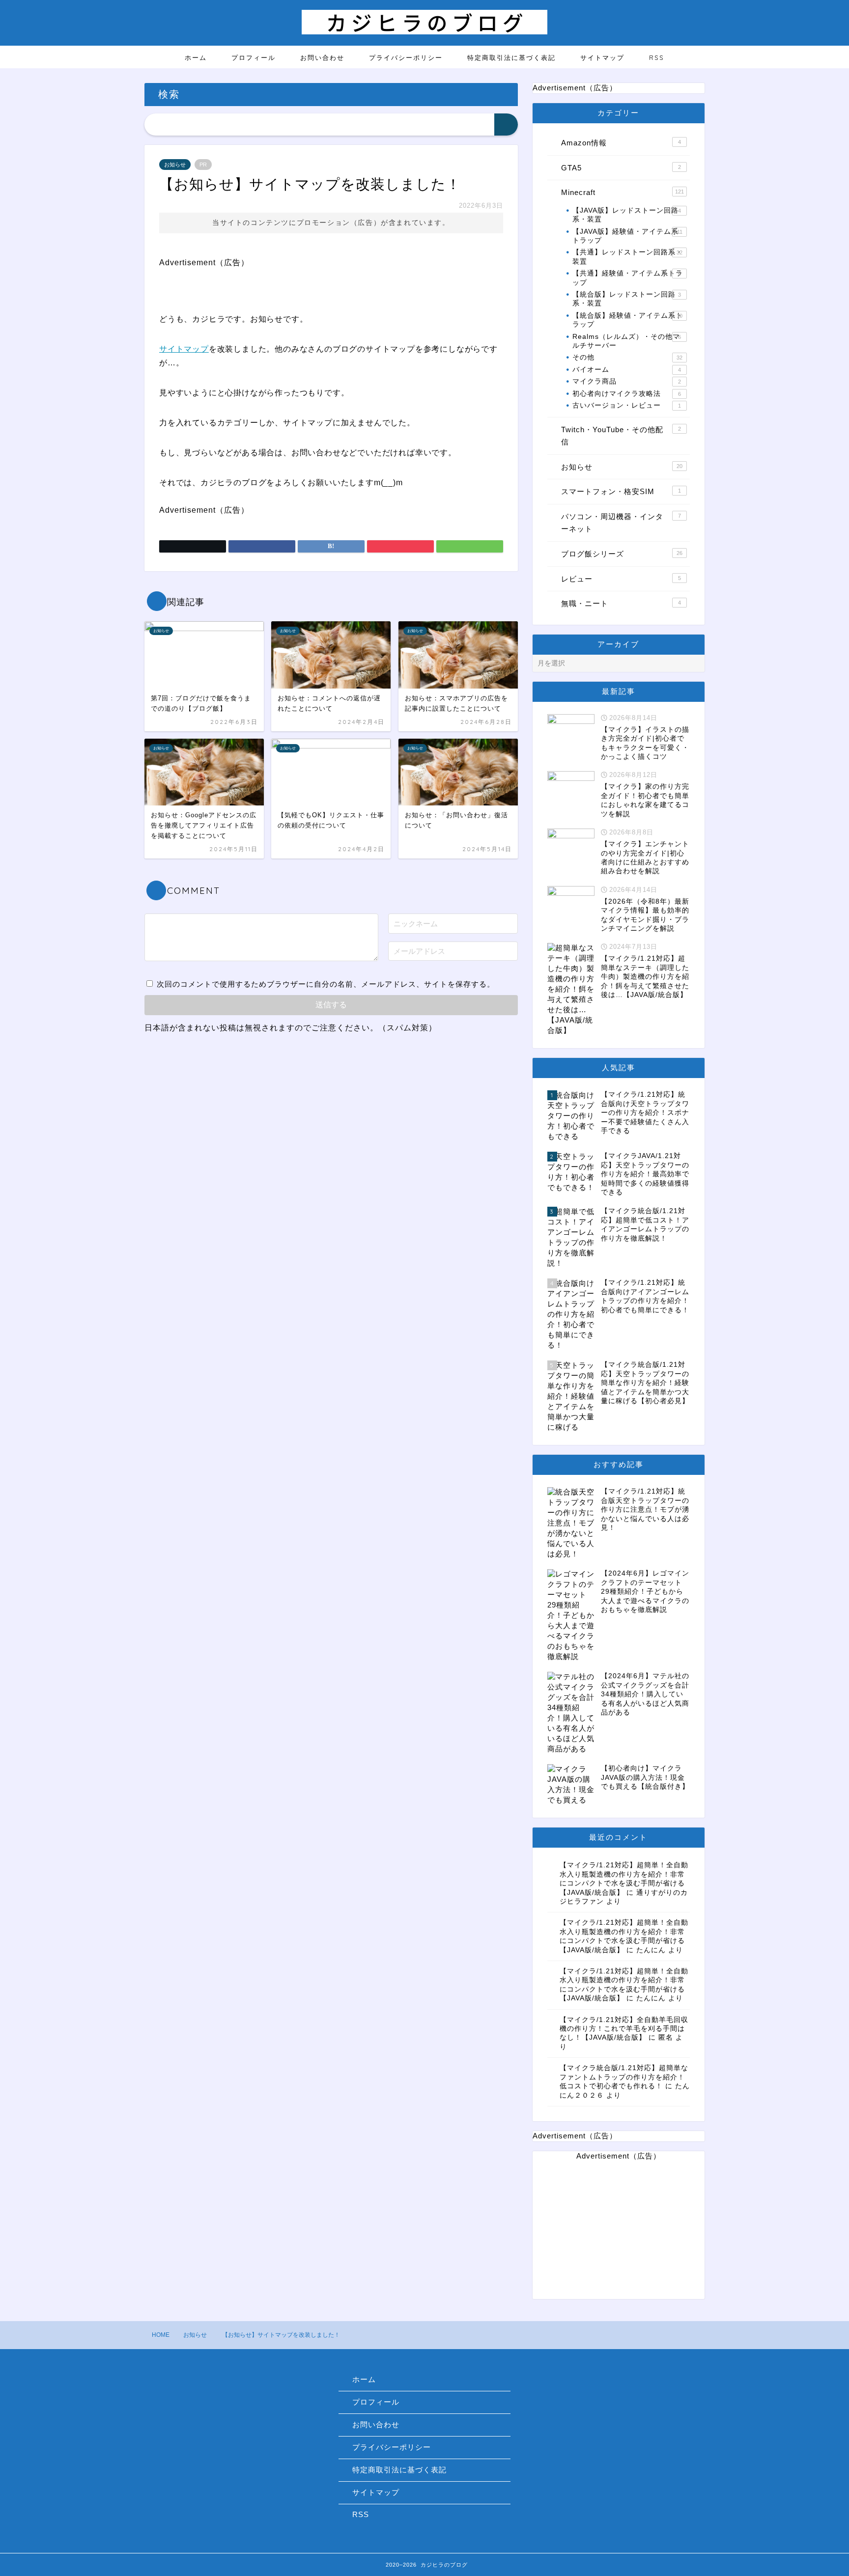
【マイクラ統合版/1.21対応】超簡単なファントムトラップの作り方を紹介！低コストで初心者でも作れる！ (624, 2077)
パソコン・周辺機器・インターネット (621, 523)
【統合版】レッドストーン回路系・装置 (627, 299)
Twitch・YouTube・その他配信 (621, 436)
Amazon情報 (621, 143)
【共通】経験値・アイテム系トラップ (628, 278)
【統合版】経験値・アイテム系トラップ (628, 320)
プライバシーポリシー (406, 57)
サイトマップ (602, 57)
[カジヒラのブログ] (424, 32)
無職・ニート (621, 603)
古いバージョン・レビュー (627, 405)
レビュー (621, 579)
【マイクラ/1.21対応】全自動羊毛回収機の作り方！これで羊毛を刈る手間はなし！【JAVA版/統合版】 (624, 2029)
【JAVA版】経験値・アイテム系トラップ (627, 236)
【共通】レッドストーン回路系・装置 (628, 257)
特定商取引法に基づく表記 (511, 57)
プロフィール (254, 57)
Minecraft (623, 192)
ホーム (196, 57)
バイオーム (627, 370)
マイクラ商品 (627, 381)
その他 (627, 357)
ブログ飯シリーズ (622, 554)
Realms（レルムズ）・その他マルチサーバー (627, 341)
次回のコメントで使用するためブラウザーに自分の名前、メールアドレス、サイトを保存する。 (326, 984)
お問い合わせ (322, 57)
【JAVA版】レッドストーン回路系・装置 (627, 215)
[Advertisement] (619, 2230)
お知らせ (175, 165)
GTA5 (621, 168)
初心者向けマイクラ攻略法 (627, 394)
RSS (657, 57)
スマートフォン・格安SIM (621, 491)
